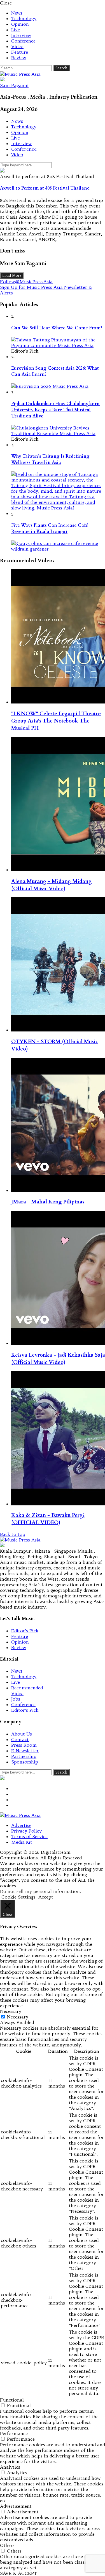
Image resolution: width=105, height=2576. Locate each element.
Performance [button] (14, 2433)
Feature (20, 52)
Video (17, 46)
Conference (23, 41)
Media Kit (22, 1842)
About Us (22, 1734)
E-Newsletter (25, 1751)
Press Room (24, 1745)
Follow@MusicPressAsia (26, 282)
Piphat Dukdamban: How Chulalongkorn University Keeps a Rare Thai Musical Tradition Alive (55, 410)
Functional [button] (12, 2400)
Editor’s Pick (25, 1631)
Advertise (21, 1825)
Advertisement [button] (16, 2506)
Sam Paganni (14, 85)
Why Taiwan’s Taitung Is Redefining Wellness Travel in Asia (50, 459)
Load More (12, 276)
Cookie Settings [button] (18, 1897)
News (17, 13)
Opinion (20, 24)
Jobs (16, 1699)
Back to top (13, 1534)
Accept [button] (46, 1897)
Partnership (24, 1756)
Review (19, 58)
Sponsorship (25, 1762)
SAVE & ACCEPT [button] (18, 2573)
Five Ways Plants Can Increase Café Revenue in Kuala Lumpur (50, 528)
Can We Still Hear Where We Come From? (57, 328)
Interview (21, 35)
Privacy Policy (26, 1831)
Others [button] (7, 2545)
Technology (24, 18)
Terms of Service (29, 1836)
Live (16, 30)
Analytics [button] (10, 2467)
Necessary (18, 2017)
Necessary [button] (11, 2011)
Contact (20, 1739)
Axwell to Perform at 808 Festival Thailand (45, 188)
